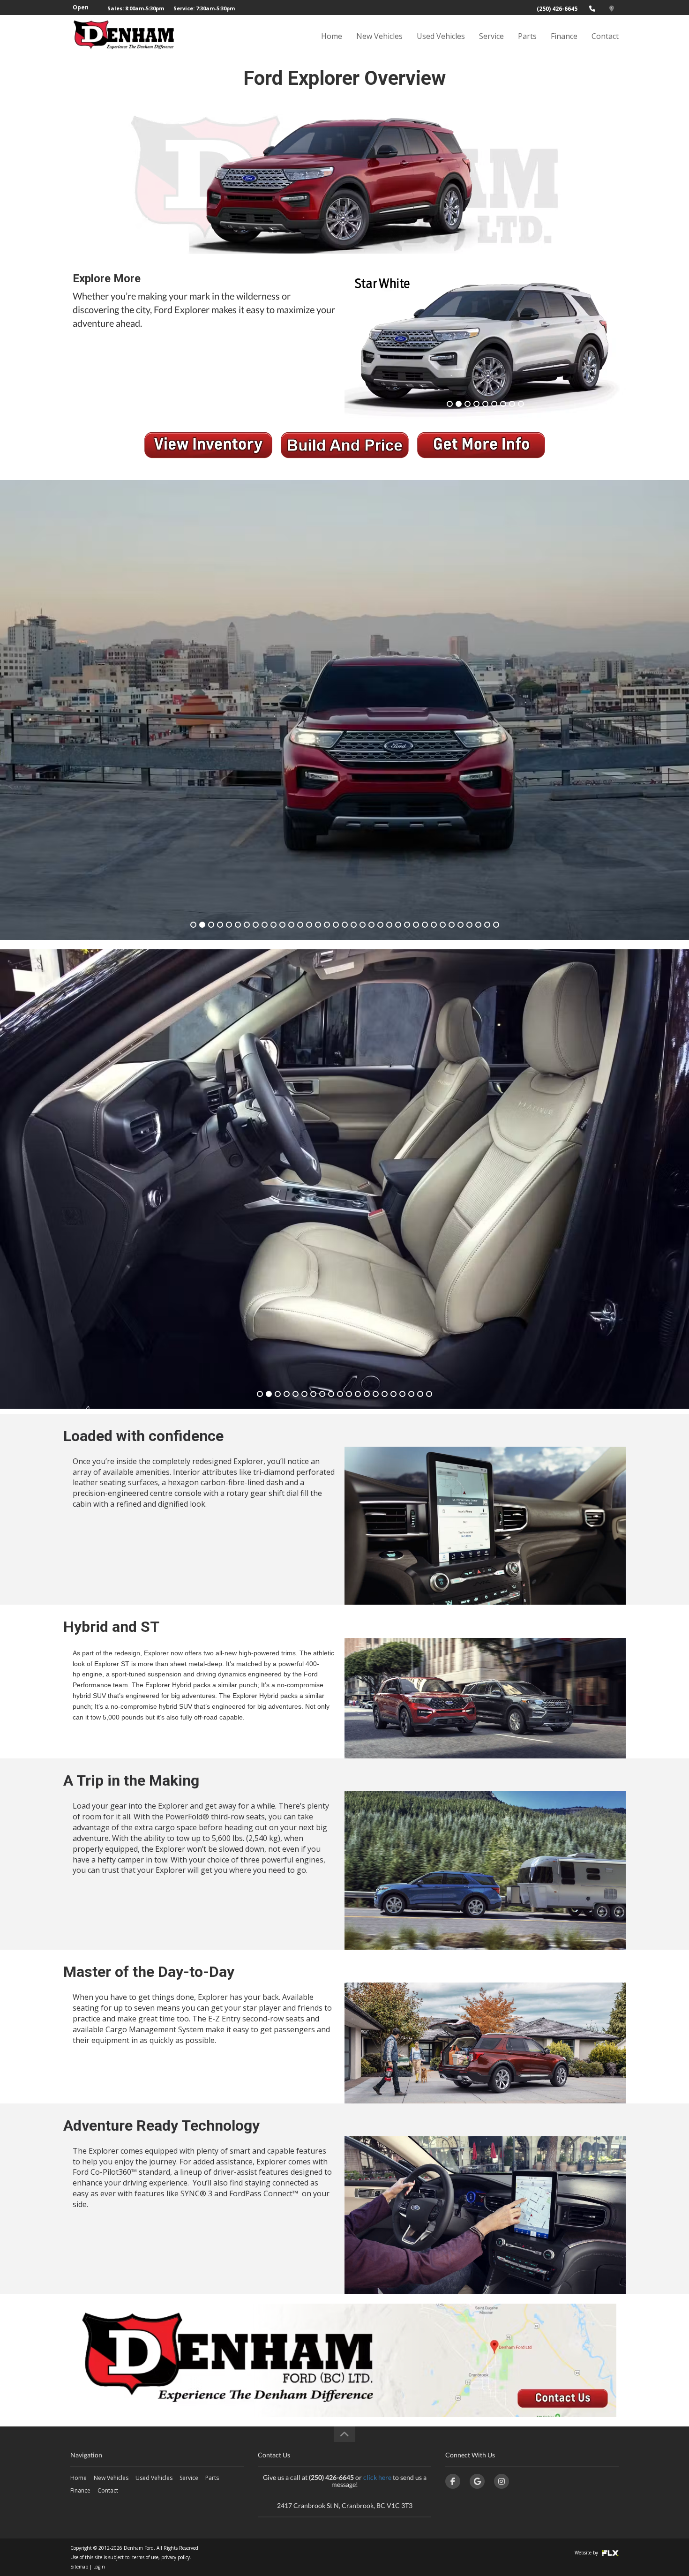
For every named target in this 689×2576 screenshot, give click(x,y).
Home (332, 36)
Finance (564, 36)
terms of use (145, 2557)
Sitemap (79, 2567)
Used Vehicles (441, 36)
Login (99, 2567)
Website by (587, 2553)
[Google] (477, 2481)
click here (377, 2477)
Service (491, 36)
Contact (605, 36)
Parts (527, 36)
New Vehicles (379, 36)
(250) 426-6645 (557, 9)
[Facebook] (453, 2481)
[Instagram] (502, 2481)
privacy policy (176, 2557)
